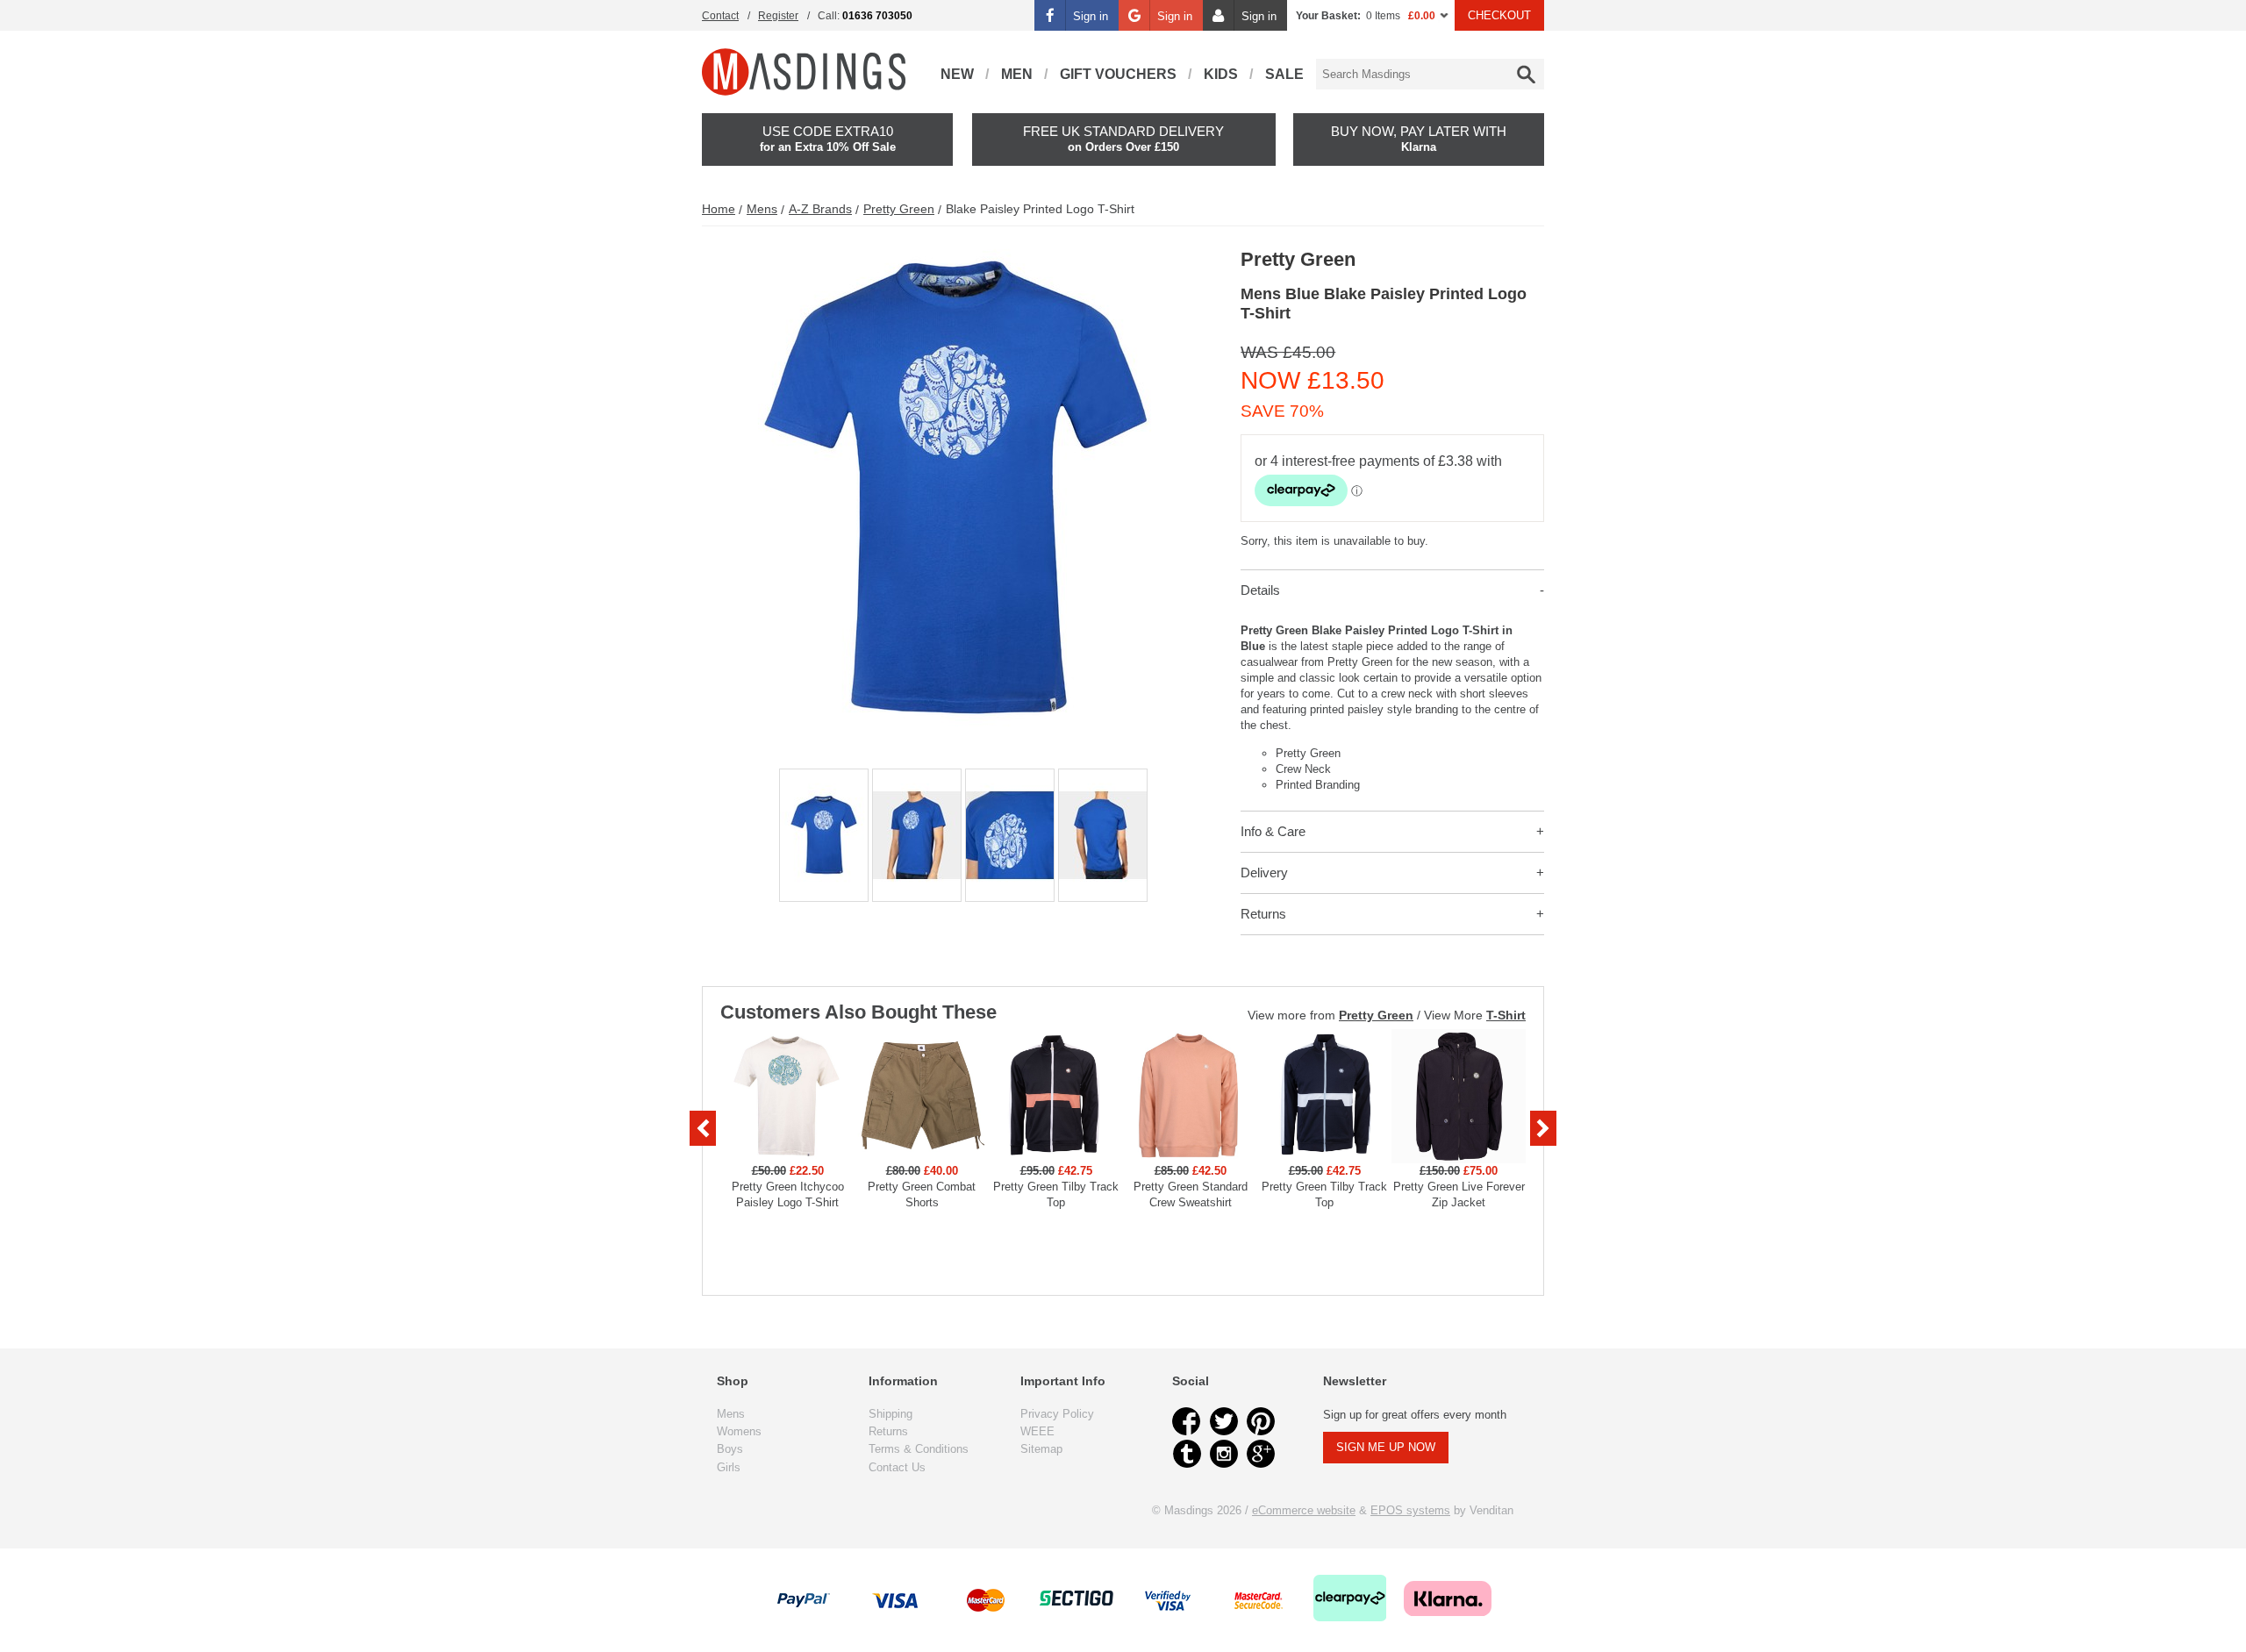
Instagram (1224, 1454)
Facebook (1187, 1421)
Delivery (1264, 872)
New (957, 74)
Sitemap (1041, 1449)
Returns (1263, 914)
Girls (729, 1467)
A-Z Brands (820, 209)
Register (778, 16)
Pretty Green (899, 209)
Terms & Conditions (919, 1449)
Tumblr (1187, 1454)
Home (719, 209)
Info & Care (1273, 831)
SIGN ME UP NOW (1386, 1447)
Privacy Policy (1057, 1414)
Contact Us (897, 1467)
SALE (1284, 74)
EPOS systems (1410, 1510)
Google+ (1261, 1454)
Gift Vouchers (1118, 74)
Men (1017, 74)
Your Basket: (1328, 16)
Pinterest (1261, 1421)
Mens (762, 209)
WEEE (1037, 1431)
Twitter (1224, 1421)
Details (1260, 590)
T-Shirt (1506, 1015)
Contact (720, 16)
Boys (730, 1449)
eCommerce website (1304, 1510)
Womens (739, 1431)
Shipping (891, 1414)
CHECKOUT (1499, 15)
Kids (1221, 74)
